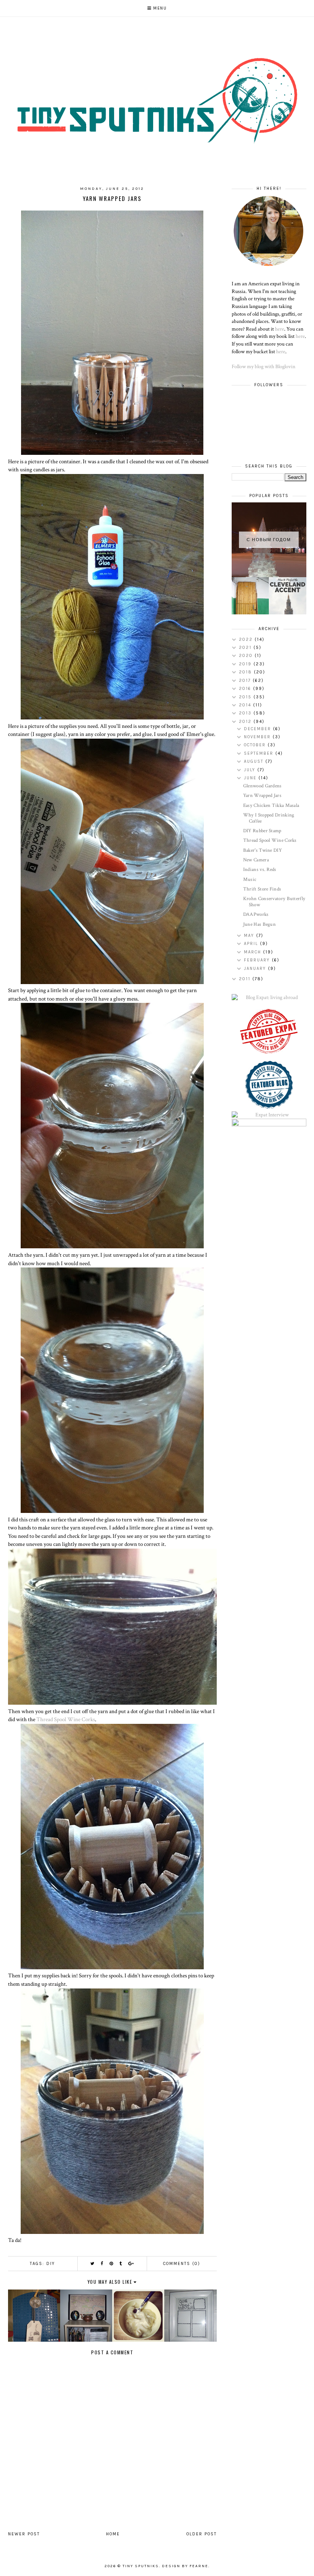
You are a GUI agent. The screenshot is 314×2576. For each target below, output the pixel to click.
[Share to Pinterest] (112, 2264)
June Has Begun (259, 924)
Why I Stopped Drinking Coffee (269, 818)
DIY (51, 2264)
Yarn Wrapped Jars (262, 796)
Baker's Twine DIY (262, 850)
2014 (246, 705)
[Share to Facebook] (102, 2264)
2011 (246, 979)
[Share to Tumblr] (121, 2264)
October (256, 745)
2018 (246, 672)
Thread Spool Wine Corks (66, 1719)
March (253, 952)
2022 (247, 639)
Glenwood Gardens (262, 786)
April (252, 944)
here (280, 329)
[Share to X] (93, 2264)
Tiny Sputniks (141, 2566)
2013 (246, 713)
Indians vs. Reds (260, 870)
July (251, 770)
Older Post (202, 2534)
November (258, 737)
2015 (246, 697)
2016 (246, 689)
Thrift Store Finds (262, 889)
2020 (247, 656)
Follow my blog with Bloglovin (263, 367)
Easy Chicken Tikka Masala (271, 806)
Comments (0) (182, 2264)
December (258, 729)
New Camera (256, 860)
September (260, 753)
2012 (246, 722)
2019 (246, 664)
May (250, 936)
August (255, 761)
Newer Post (24, 2534)
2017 (246, 681)
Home (113, 2534)
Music (250, 880)
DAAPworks (256, 914)
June (251, 778)
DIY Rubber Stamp (262, 831)
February (258, 960)
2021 (246, 648)
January (256, 969)
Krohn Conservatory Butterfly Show (274, 902)
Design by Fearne (185, 2566)
